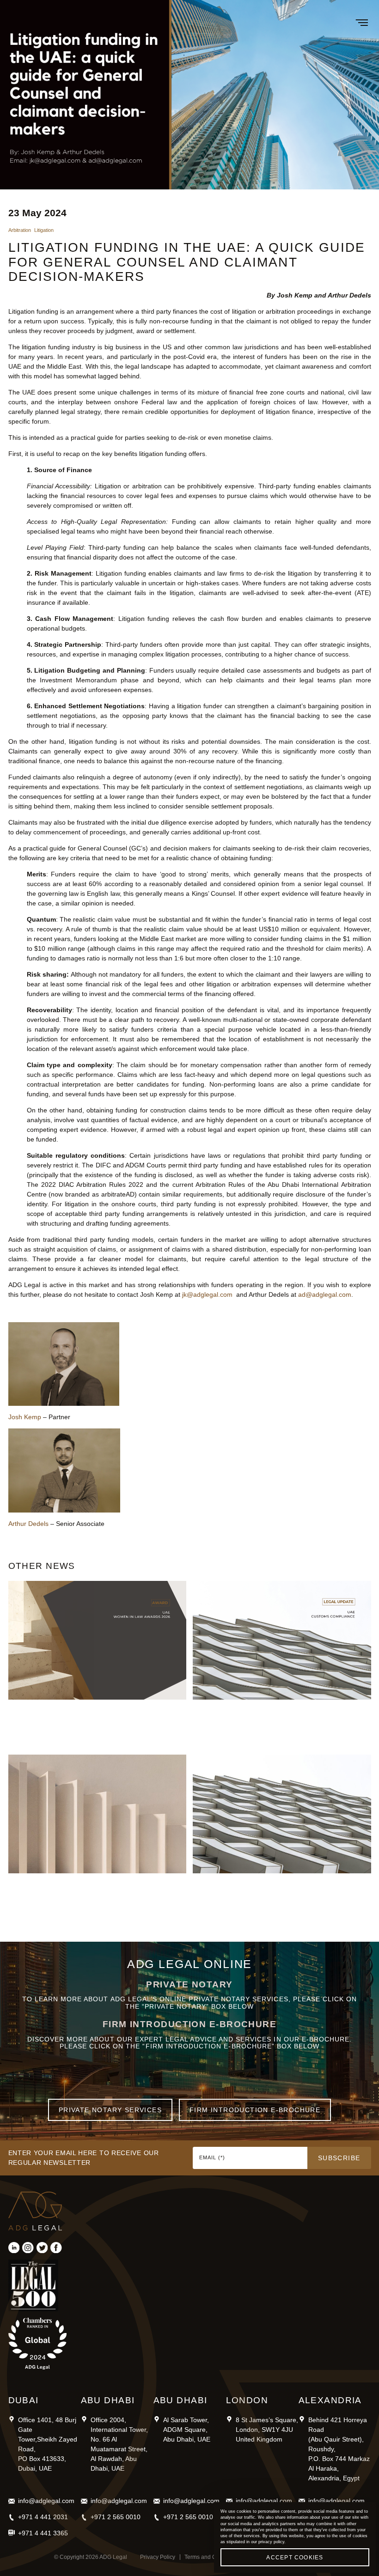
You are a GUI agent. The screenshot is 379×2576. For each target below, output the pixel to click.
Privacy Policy (158, 2557)
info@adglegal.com (46, 2501)
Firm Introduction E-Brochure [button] (255, 2110)
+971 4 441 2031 (43, 2517)
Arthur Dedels (28, 1524)
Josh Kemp (25, 1417)
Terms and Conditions (212, 2557)
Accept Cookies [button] (295, 2558)
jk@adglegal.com (207, 1294)
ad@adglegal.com (325, 1294)
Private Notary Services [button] (110, 2110)
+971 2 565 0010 (116, 2517)
